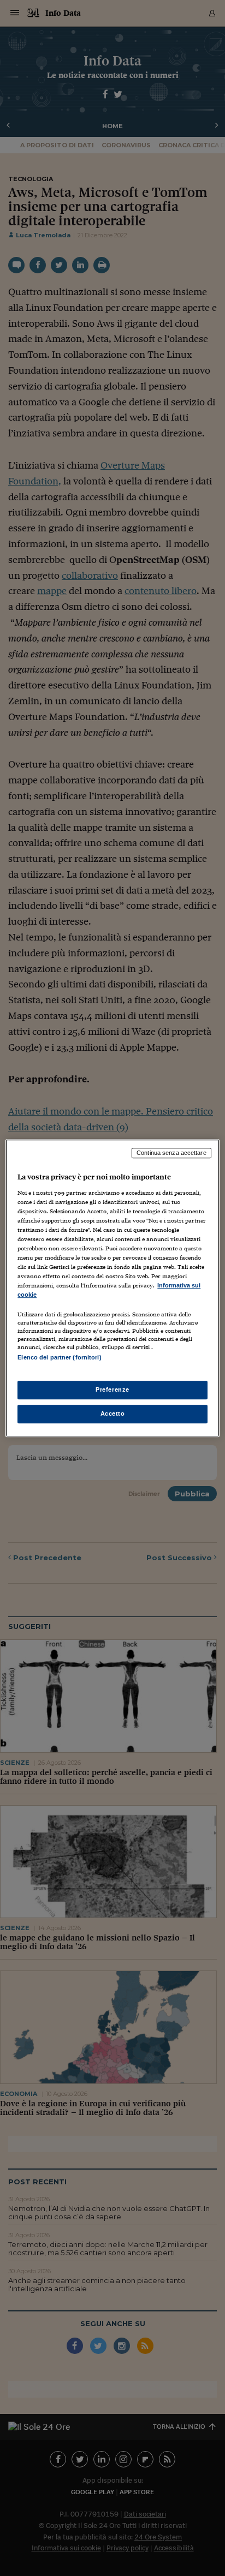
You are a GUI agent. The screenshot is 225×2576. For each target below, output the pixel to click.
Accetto (113, 1413)
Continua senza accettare (171, 1153)
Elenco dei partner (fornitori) (59, 1358)
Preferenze (112, 1389)
